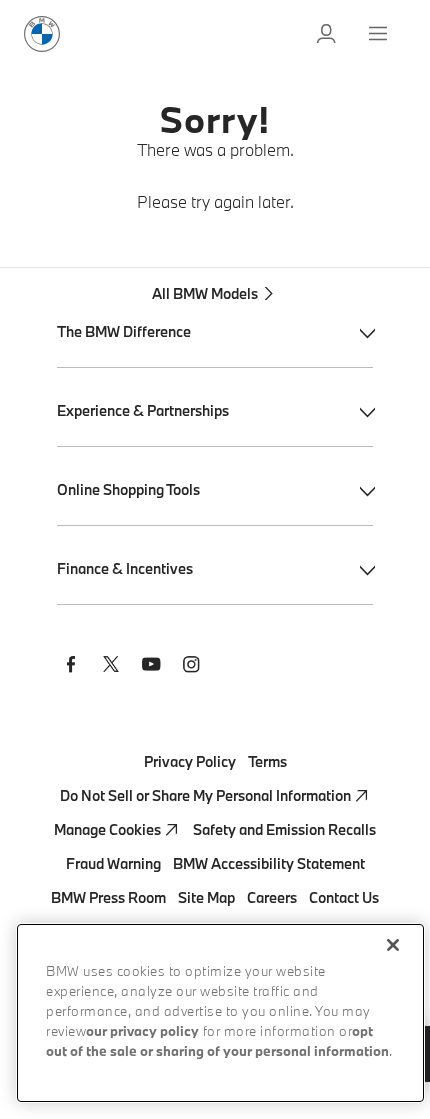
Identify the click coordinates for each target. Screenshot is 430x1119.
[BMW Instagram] (191, 667)
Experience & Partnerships (143, 410)
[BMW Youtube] (151, 667)
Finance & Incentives (125, 568)
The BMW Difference (124, 331)
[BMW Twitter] (111, 667)
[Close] (393, 945)
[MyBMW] (328, 34)
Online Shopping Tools (128, 489)
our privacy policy (142, 1032)
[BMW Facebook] (71, 667)
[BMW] (42, 34)
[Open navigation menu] (380, 34)
